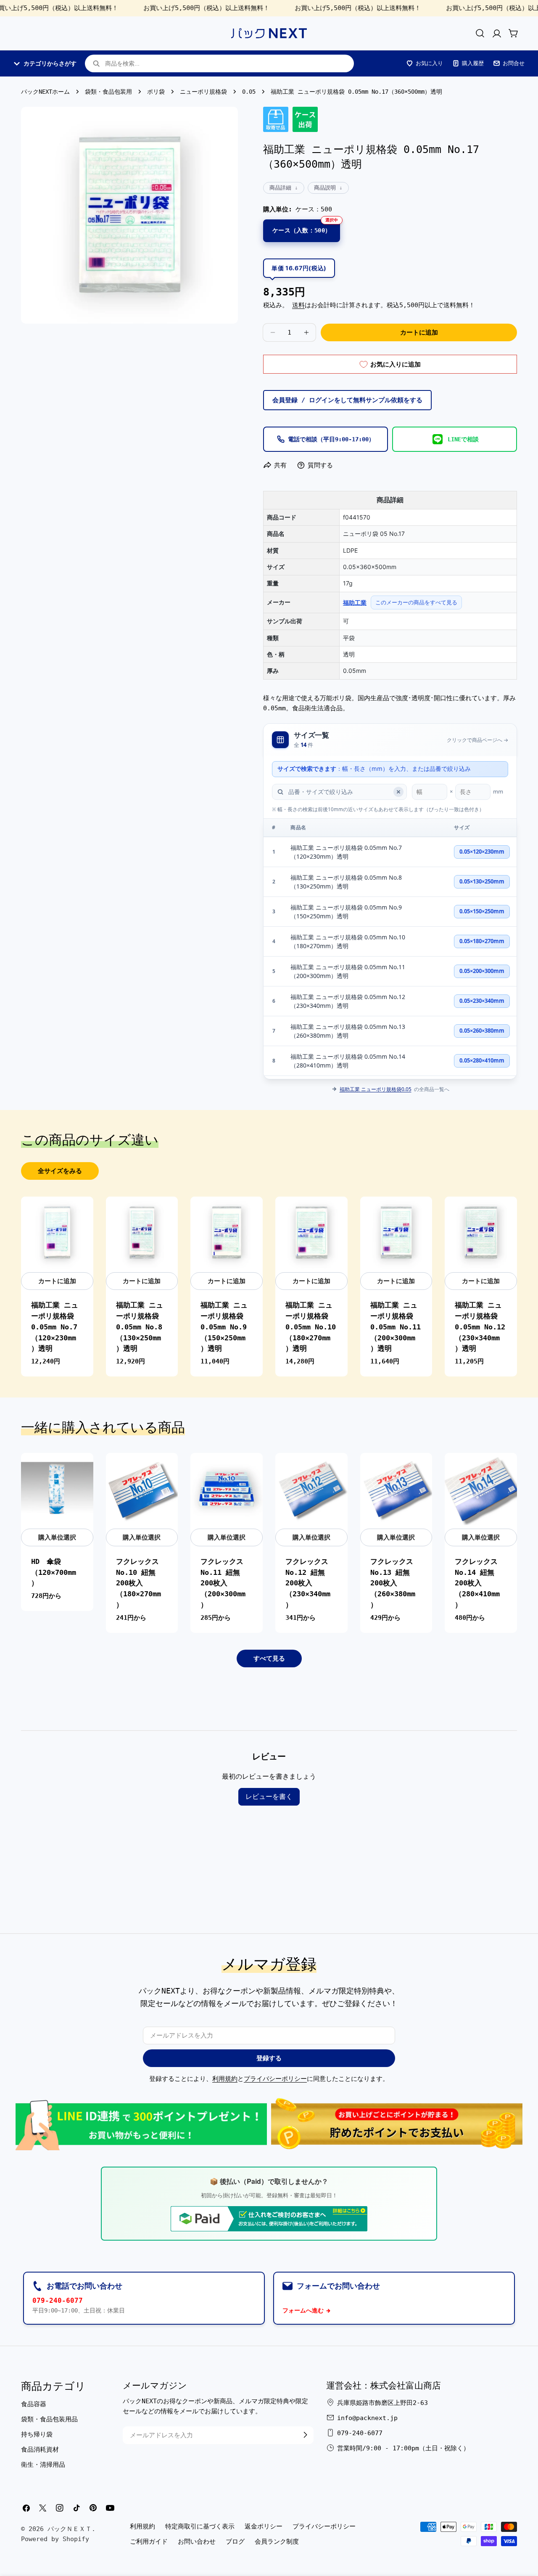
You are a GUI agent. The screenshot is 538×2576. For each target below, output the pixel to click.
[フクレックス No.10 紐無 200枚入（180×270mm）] (142, 1489)
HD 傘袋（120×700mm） (54, 1573)
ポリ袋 (156, 92)
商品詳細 (280, 188)
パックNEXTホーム (45, 92)
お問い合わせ (197, 2542)
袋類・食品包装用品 (49, 2419)
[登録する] (305, 2435)
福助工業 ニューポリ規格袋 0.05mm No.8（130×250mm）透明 (346, 882)
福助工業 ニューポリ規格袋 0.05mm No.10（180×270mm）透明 (348, 941)
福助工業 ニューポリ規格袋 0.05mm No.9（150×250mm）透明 (346, 912)
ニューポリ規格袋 (203, 92)
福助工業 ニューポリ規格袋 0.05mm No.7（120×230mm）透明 (346, 852)
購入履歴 (473, 63)
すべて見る (269, 1658)
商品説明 (325, 188)
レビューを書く (269, 1797)
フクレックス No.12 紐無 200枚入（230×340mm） (308, 1583)
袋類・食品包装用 (108, 92)
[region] (390, 949)
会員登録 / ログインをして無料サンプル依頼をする (347, 400)
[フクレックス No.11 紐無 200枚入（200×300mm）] (227, 1489)
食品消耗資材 (40, 2449)
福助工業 (355, 602)
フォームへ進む (303, 2310)
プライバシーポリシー (275, 2079)
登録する (269, 2058)
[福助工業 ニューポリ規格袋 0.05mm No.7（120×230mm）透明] (57, 1233)
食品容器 (34, 2404)
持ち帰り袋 (37, 2434)
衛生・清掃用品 (43, 2464)
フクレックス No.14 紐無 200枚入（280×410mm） (477, 1583)
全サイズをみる (60, 1171)
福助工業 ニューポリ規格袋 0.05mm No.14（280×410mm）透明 (348, 1061)
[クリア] (398, 792)
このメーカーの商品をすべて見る (416, 602)
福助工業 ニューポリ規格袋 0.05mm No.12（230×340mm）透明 (348, 1001)
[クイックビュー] (82, 1214)
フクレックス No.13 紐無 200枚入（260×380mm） (393, 1583)
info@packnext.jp (367, 2418)
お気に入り (429, 63)
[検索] (480, 33)
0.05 (249, 92)
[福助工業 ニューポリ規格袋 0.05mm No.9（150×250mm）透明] (227, 1233)
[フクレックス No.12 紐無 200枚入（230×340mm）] (311, 1489)
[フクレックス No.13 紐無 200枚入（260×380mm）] (396, 1489)
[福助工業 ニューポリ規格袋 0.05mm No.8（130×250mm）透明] (142, 1233)
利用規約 (225, 2079)
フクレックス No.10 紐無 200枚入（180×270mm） (138, 1583)
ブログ (235, 2542)
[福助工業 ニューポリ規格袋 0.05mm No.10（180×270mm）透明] (311, 1233)
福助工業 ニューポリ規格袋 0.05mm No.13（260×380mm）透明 (348, 1031)
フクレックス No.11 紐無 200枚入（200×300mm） (223, 1583)
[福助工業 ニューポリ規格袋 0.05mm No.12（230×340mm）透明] (481, 1233)
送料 (298, 305)
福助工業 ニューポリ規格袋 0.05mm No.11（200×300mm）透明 (348, 971)
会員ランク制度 (277, 2542)
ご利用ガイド (149, 2542)
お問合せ (514, 63)
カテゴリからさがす (50, 63)
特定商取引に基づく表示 (200, 2526)
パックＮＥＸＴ (70, 2529)
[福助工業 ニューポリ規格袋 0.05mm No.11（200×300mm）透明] (396, 1233)
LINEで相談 (463, 439)
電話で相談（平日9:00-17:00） (331, 439)
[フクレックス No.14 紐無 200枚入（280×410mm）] (481, 1489)
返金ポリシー (264, 2526)
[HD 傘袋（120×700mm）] (57, 1489)
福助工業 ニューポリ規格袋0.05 (376, 1089)
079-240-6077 (58, 2300)
